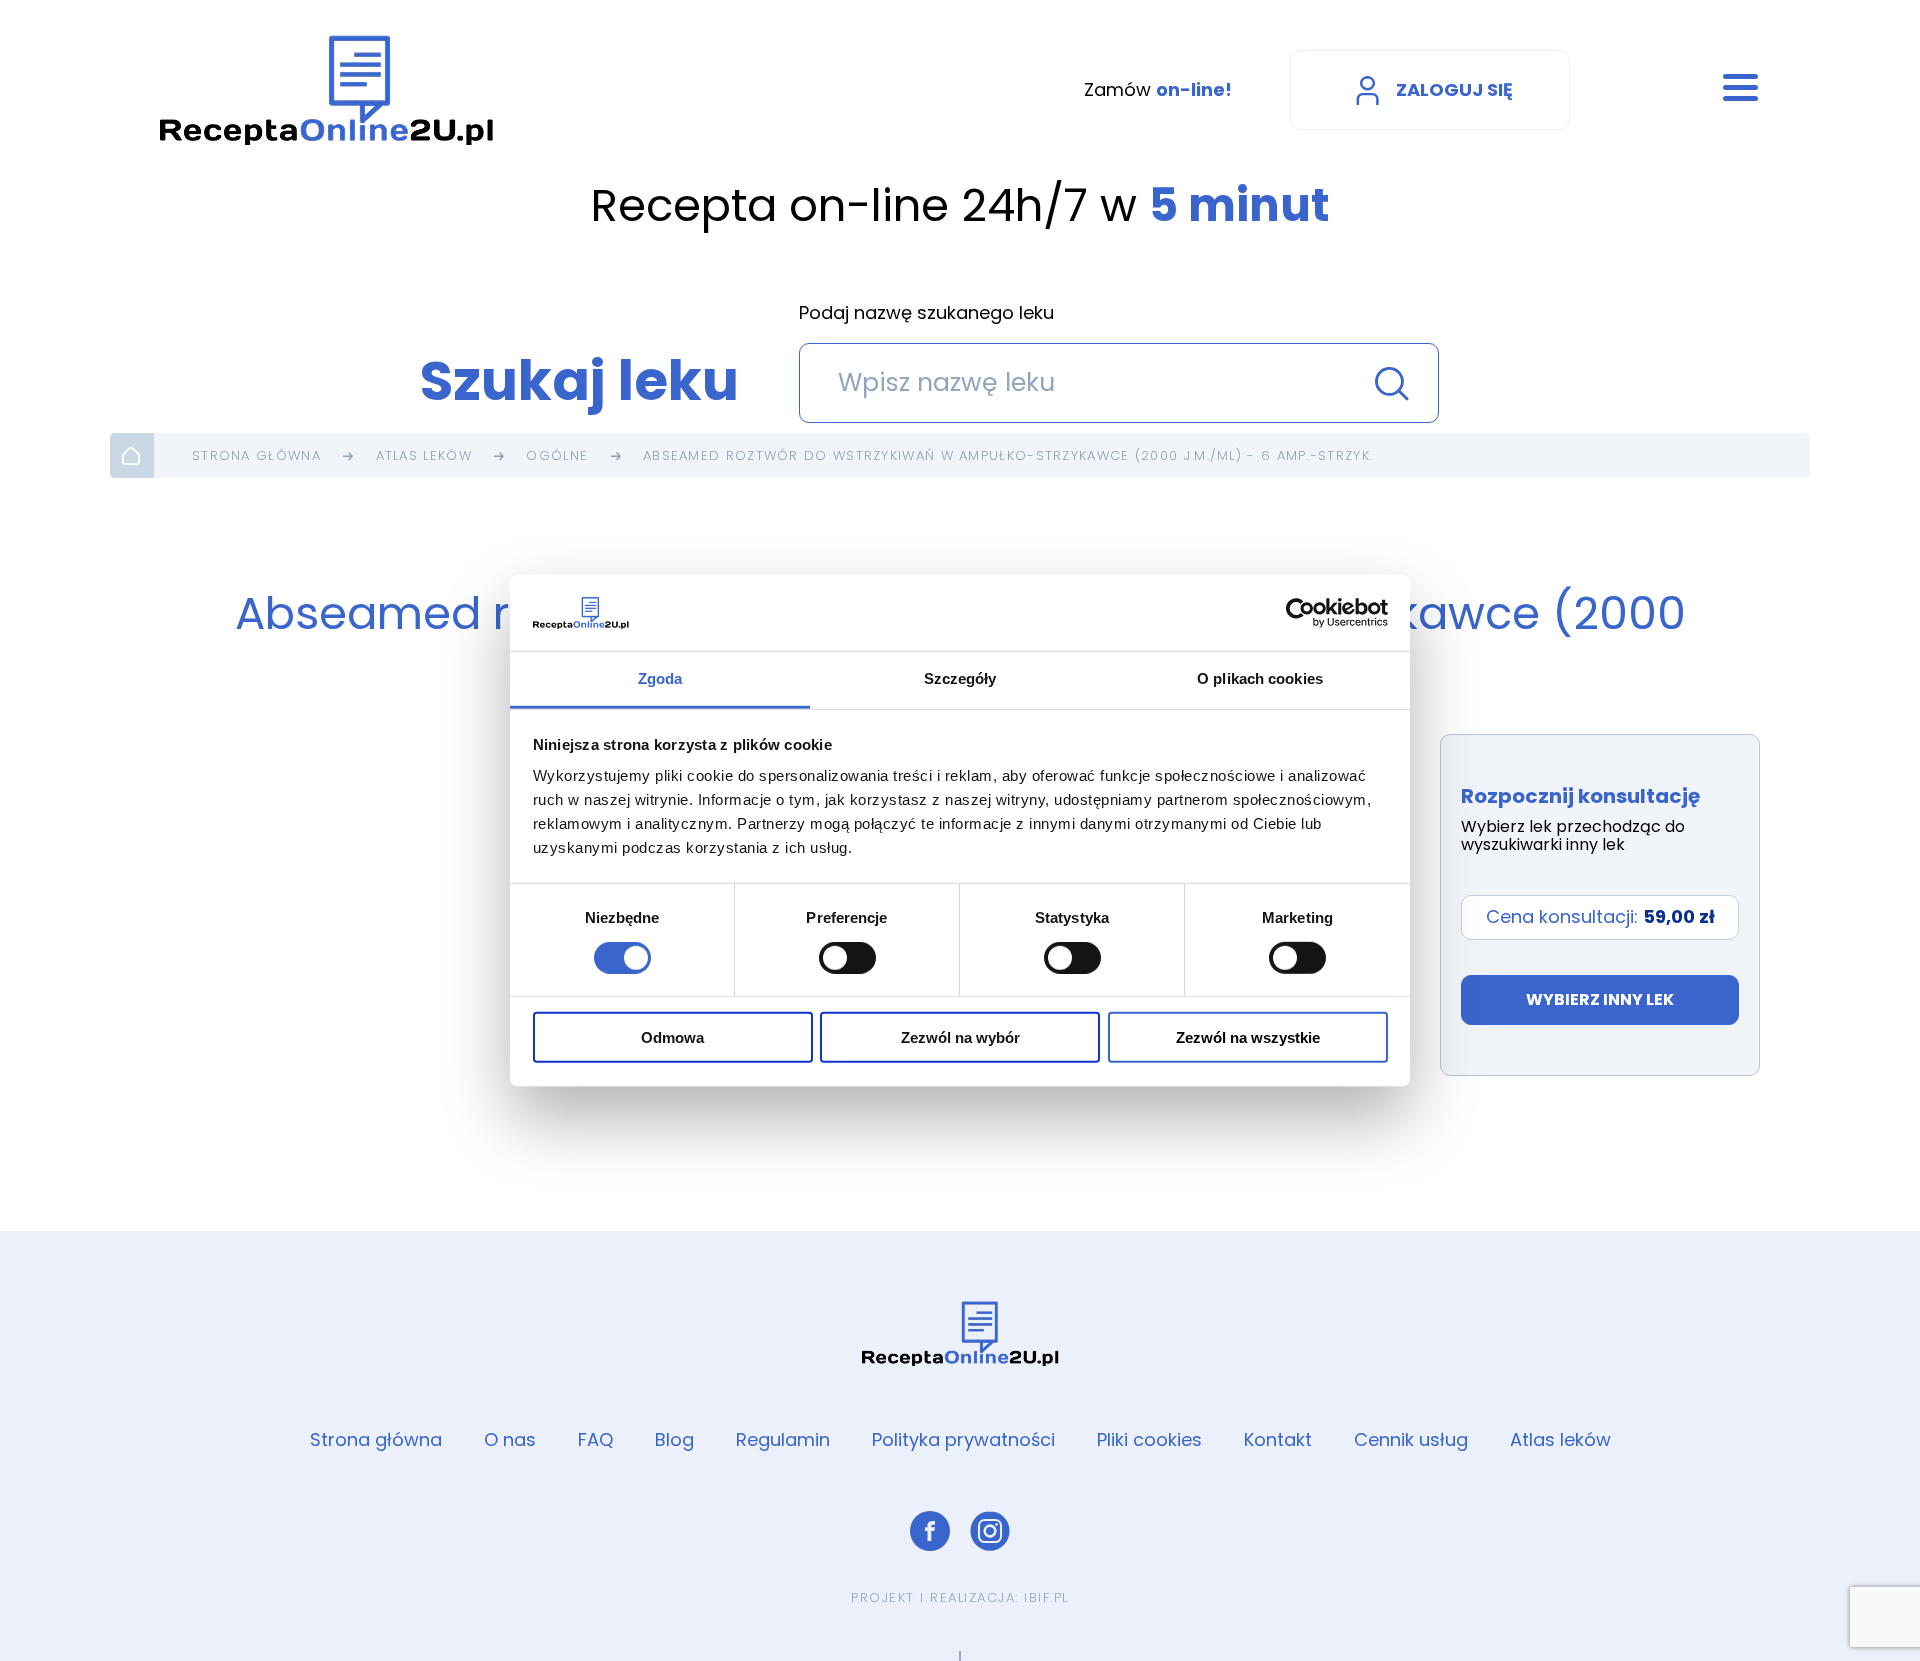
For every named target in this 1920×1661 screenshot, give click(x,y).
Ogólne (557, 455)
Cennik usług (1411, 1439)
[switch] (847, 957)
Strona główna (256, 455)
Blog (674, 1439)
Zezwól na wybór (960, 1037)
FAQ (595, 1439)
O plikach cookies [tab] (1260, 678)
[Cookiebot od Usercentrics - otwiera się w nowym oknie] (1300, 613)
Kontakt (1278, 1439)
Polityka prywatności (963, 1439)
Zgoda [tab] (660, 678)
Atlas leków (424, 455)
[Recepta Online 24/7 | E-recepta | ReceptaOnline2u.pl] (327, 90)
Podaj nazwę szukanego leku (926, 314)
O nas (510, 1439)
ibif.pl (1046, 1597)
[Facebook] (930, 1531)
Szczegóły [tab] (960, 678)
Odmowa (672, 1037)
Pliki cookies (1149, 1439)
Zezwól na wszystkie (1248, 1037)
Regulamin (783, 1439)
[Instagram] (990, 1531)
